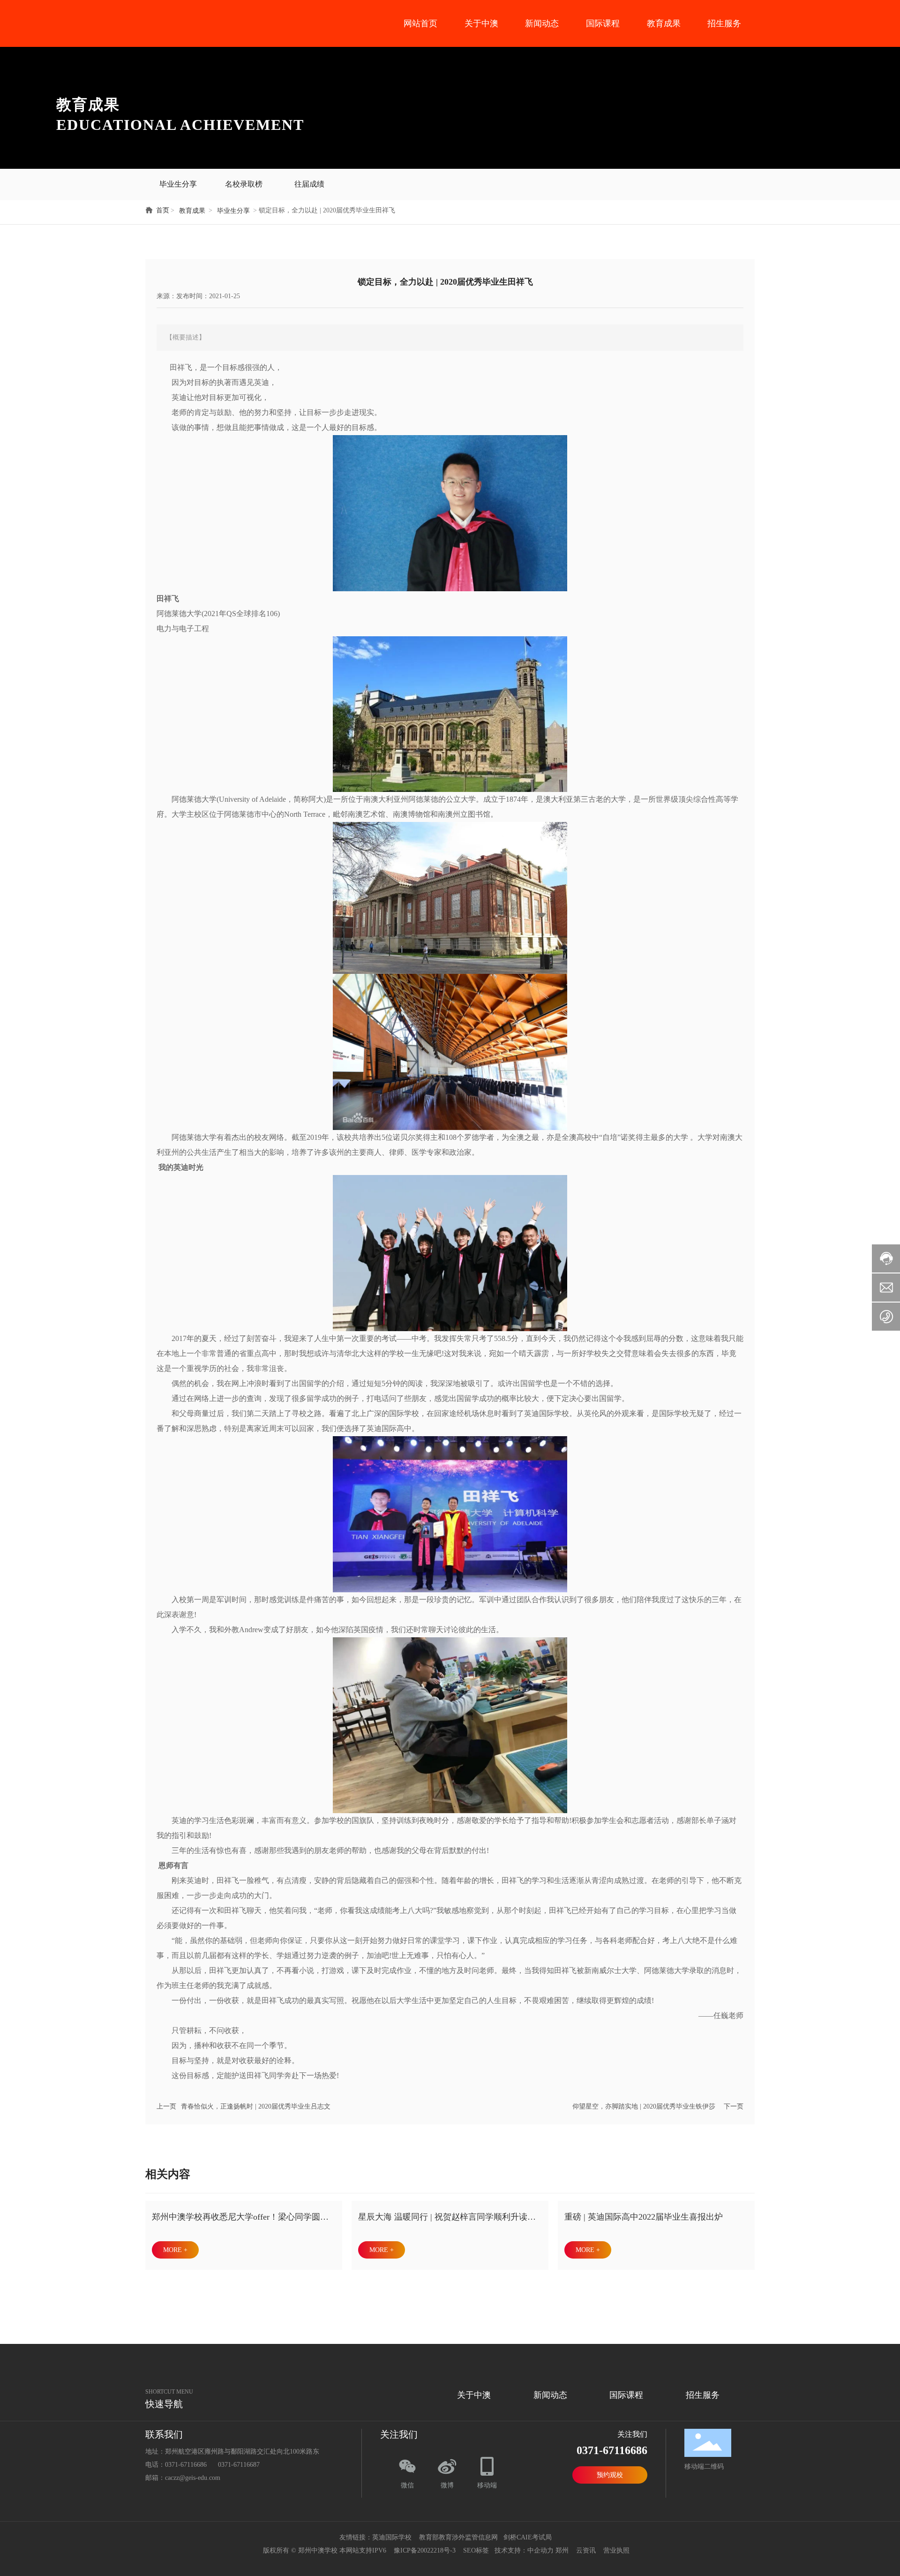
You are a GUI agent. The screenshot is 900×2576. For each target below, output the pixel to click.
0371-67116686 (186, 2465)
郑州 (562, 2550)
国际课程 (603, 23)
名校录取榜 (244, 184)
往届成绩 (309, 184)
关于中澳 (481, 23)
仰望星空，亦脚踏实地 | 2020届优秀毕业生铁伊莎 (644, 2106)
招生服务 (724, 23)
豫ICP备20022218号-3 (425, 2550)
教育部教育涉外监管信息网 (457, 2537)
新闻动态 (542, 23)
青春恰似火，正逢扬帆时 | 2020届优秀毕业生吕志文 (256, 2106)
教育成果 (664, 23)
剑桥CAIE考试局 (529, 2537)
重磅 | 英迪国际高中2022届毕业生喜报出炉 (644, 2217)
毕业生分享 (178, 184)
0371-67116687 (239, 2465)
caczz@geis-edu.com (193, 2478)
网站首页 (420, 23)
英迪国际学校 (392, 2537)
